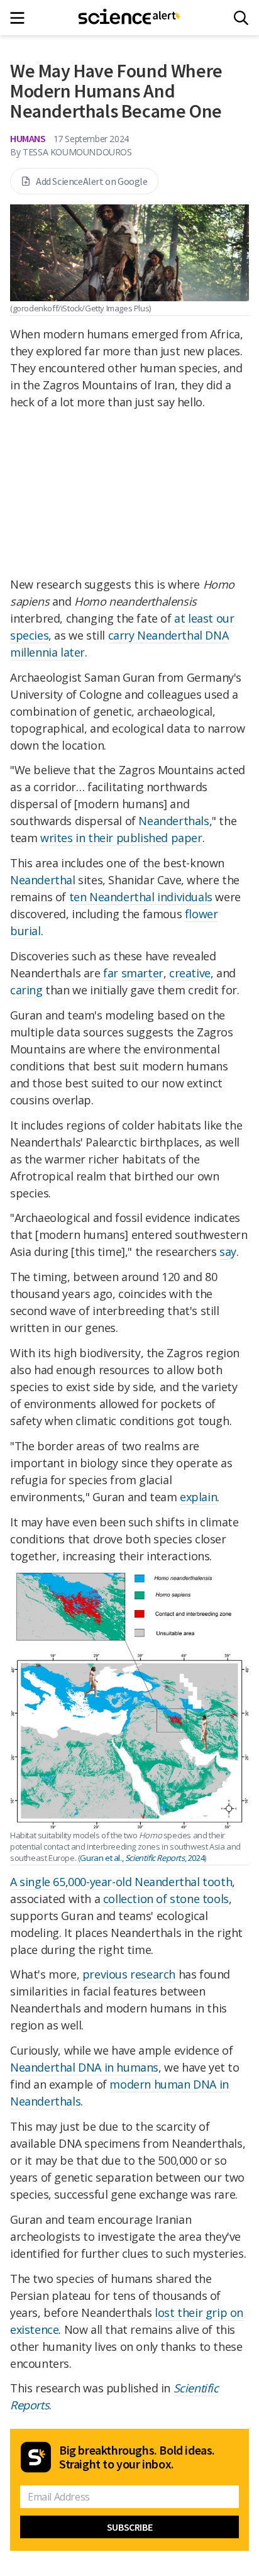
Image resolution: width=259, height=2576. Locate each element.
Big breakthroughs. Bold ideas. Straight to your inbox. (137, 2457)
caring (26, 990)
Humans (28, 138)
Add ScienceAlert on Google (92, 181)
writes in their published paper (121, 838)
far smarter (133, 973)
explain (198, 1497)
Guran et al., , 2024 (142, 1858)
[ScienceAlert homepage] (130, 18)
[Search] (241, 18)
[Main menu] (21, 18)
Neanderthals (174, 821)
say (228, 1252)
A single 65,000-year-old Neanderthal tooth (121, 1882)
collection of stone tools (166, 1899)
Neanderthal (43, 880)
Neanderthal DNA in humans (84, 2067)
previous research (129, 1974)
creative (190, 973)
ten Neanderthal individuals (141, 897)
